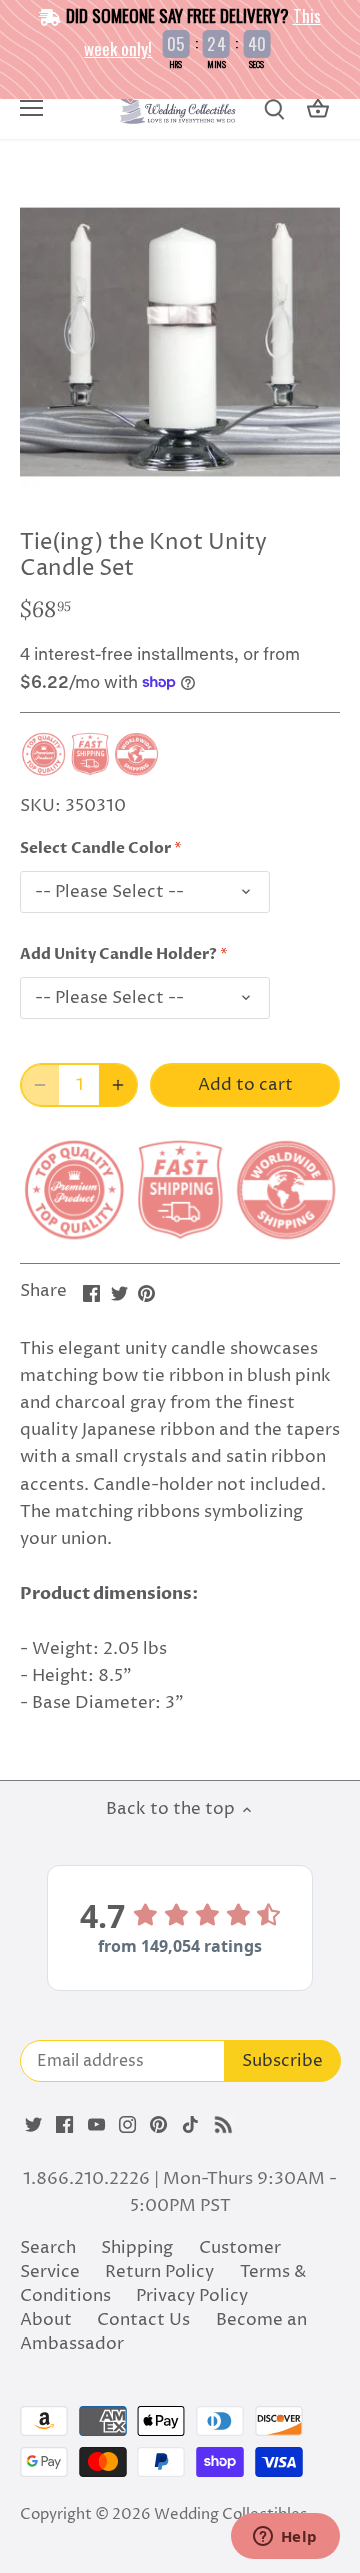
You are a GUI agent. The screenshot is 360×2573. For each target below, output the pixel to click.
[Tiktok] (190, 2125)
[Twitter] (33, 2125)
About (46, 2320)
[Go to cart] (318, 109)
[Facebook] (64, 2125)
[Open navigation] (31, 108)
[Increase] (118, 1085)
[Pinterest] (158, 2125)
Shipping (137, 2248)
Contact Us (143, 2320)
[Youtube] (96, 2125)
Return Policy (159, 2272)
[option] (180, 342)
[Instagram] (127, 2125)
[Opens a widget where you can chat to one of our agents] (285, 2538)
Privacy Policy (192, 2296)
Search (48, 2248)
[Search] (274, 109)
